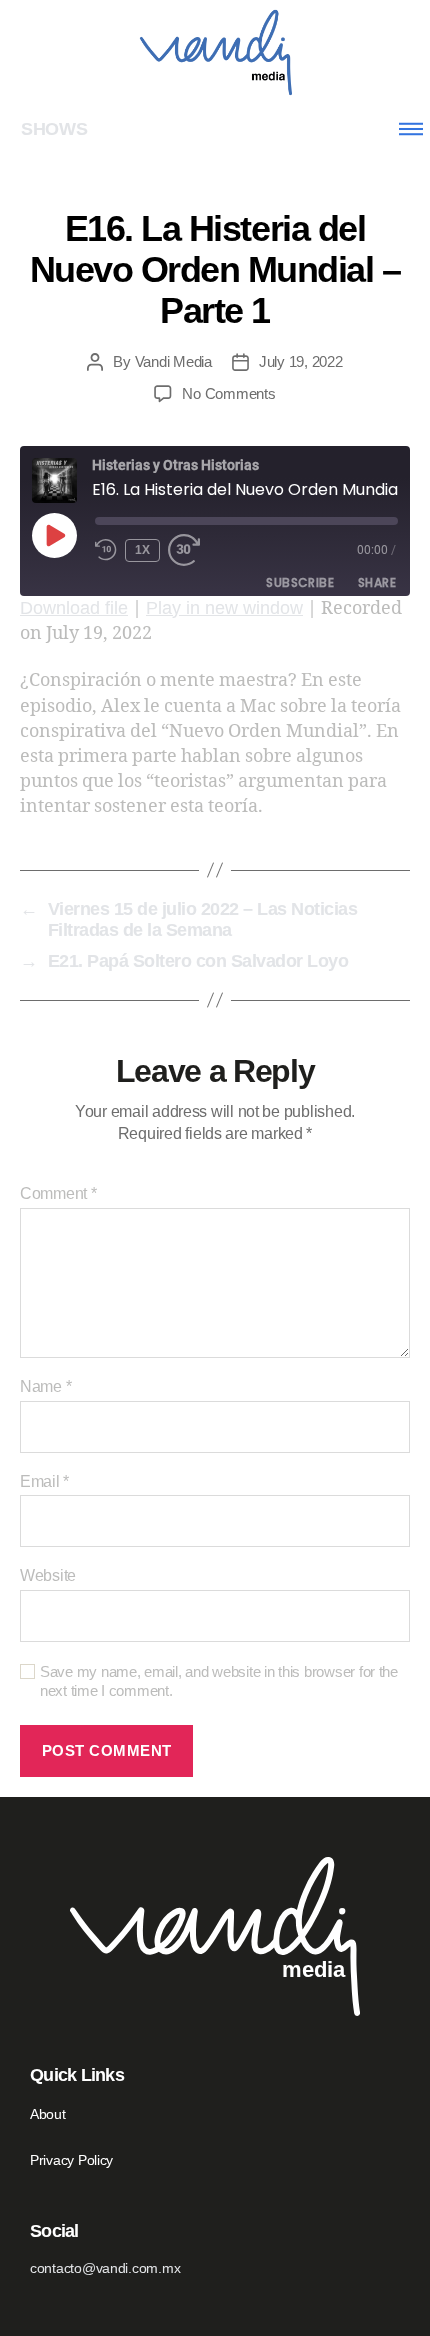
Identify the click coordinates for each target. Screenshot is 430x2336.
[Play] (54, 535)
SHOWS (54, 129)
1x (143, 550)
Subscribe (300, 582)
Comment (58, 1193)
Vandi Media (173, 361)
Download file (74, 608)
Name (45, 1386)
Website (48, 1575)
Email (44, 1481)
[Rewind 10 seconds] (106, 550)
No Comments (228, 393)
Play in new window (224, 608)
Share (377, 582)
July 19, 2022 (301, 361)
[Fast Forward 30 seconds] (189, 550)
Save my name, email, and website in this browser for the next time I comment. (219, 1681)
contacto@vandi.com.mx (105, 2268)
